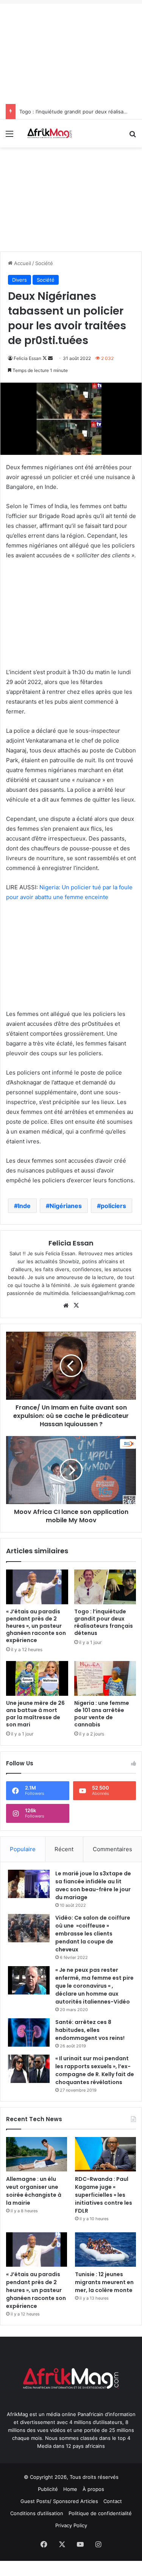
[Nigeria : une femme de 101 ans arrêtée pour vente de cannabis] (105, 1678)
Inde (24, 1206)
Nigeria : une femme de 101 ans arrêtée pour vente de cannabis (102, 1714)
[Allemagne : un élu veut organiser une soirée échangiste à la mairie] (37, 2154)
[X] (76, 1306)
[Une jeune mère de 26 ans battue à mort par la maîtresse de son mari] (37, 1678)
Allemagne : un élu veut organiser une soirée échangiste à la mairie (34, 2191)
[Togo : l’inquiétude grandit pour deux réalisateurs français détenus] (105, 1587)
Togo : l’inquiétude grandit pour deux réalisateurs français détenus (104, 1622)
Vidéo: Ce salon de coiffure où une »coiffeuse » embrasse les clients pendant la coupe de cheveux (93, 1934)
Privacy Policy (71, 2525)
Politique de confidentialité (100, 2513)
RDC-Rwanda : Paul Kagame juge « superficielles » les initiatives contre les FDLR (104, 2195)
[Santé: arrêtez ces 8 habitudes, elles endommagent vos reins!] (29, 2032)
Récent (64, 1849)
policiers (113, 1206)
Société (44, 263)
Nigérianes (66, 1206)
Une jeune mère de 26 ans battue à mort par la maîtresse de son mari (35, 1714)
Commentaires (112, 1849)
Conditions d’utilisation (37, 2513)
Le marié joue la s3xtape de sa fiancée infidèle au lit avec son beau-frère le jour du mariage (93, 1885)
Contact (113, 2501)
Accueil (22, 263)
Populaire (23, 1849)
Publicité (48, 2489)
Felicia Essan (27, 358)
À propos (93, 2489)
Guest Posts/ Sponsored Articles (59, 2501)
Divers (20, 280)
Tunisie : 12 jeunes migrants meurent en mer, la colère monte (104, 2282)
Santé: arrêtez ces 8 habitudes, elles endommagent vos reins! (90, 2030)
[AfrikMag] (49, 133)
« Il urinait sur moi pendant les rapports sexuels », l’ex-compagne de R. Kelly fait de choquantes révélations (95, 2070)
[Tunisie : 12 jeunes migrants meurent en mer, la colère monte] (105, 2250)
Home (70, 2489)
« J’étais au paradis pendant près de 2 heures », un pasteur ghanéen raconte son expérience (36, 1626)
